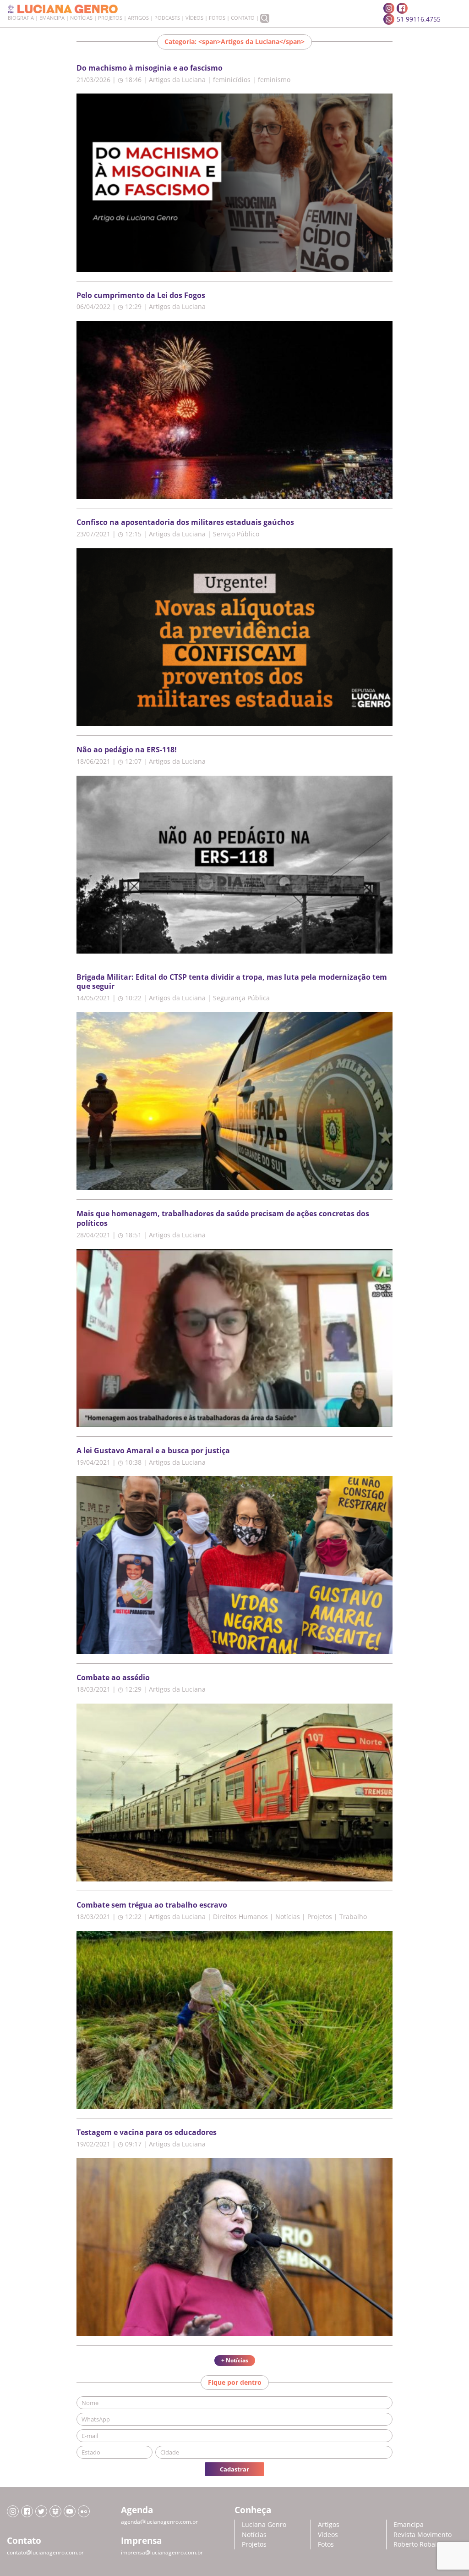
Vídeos (194, 18)
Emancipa (52, 18)
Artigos (138, 18)
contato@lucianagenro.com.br (45, 2552)
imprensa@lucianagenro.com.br (162, 2552)
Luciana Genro (264, 2524)
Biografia (21, 18)
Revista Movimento (423, 2535)
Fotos (217, 18)
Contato (243, 18)
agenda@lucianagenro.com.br (159, 2522)
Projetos (110, 18)
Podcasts (167, 18)
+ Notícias (235, 2360)
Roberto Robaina (419, 2544)
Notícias (81, 18)
